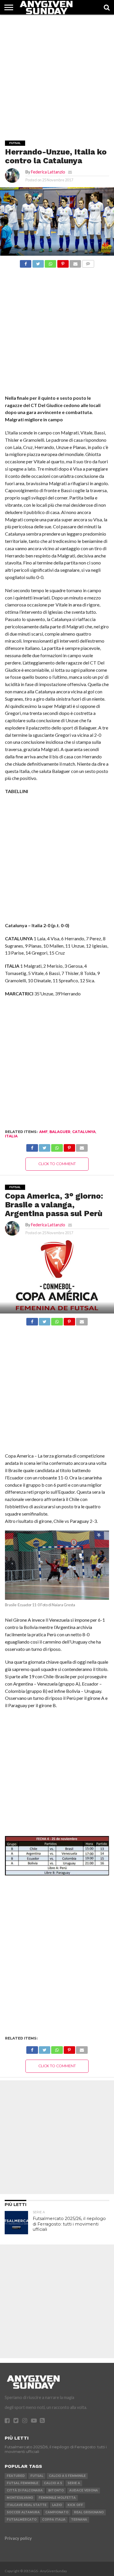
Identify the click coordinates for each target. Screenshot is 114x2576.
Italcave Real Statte (27, 2505)
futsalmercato (22, 2520)
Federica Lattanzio (48, 172)
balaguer (60, 1132)
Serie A (74, 2483)
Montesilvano (20, 2498)
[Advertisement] (57, 71)
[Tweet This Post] (38, 262)
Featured (16, 2476)
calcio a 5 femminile (67, 2476)
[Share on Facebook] (26, 262)
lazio (57, 2505)
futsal (37, 2476)
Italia (11, 1136)
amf (43, 1132)
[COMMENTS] (88, 262)
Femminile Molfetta (57, 2498)
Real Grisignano (89, 2512)
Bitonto (56, 2490)
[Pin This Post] (63, 262)
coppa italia (54, 2520)
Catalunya (84, 1132)
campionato (57, 2512)
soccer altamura (23, 2512)
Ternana (79, 2520)
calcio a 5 (53, 2483)
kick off (75, 2505)
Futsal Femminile (23, 2483)
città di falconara (25, 2490)
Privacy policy (18, 2538)
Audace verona (84, 2490)
